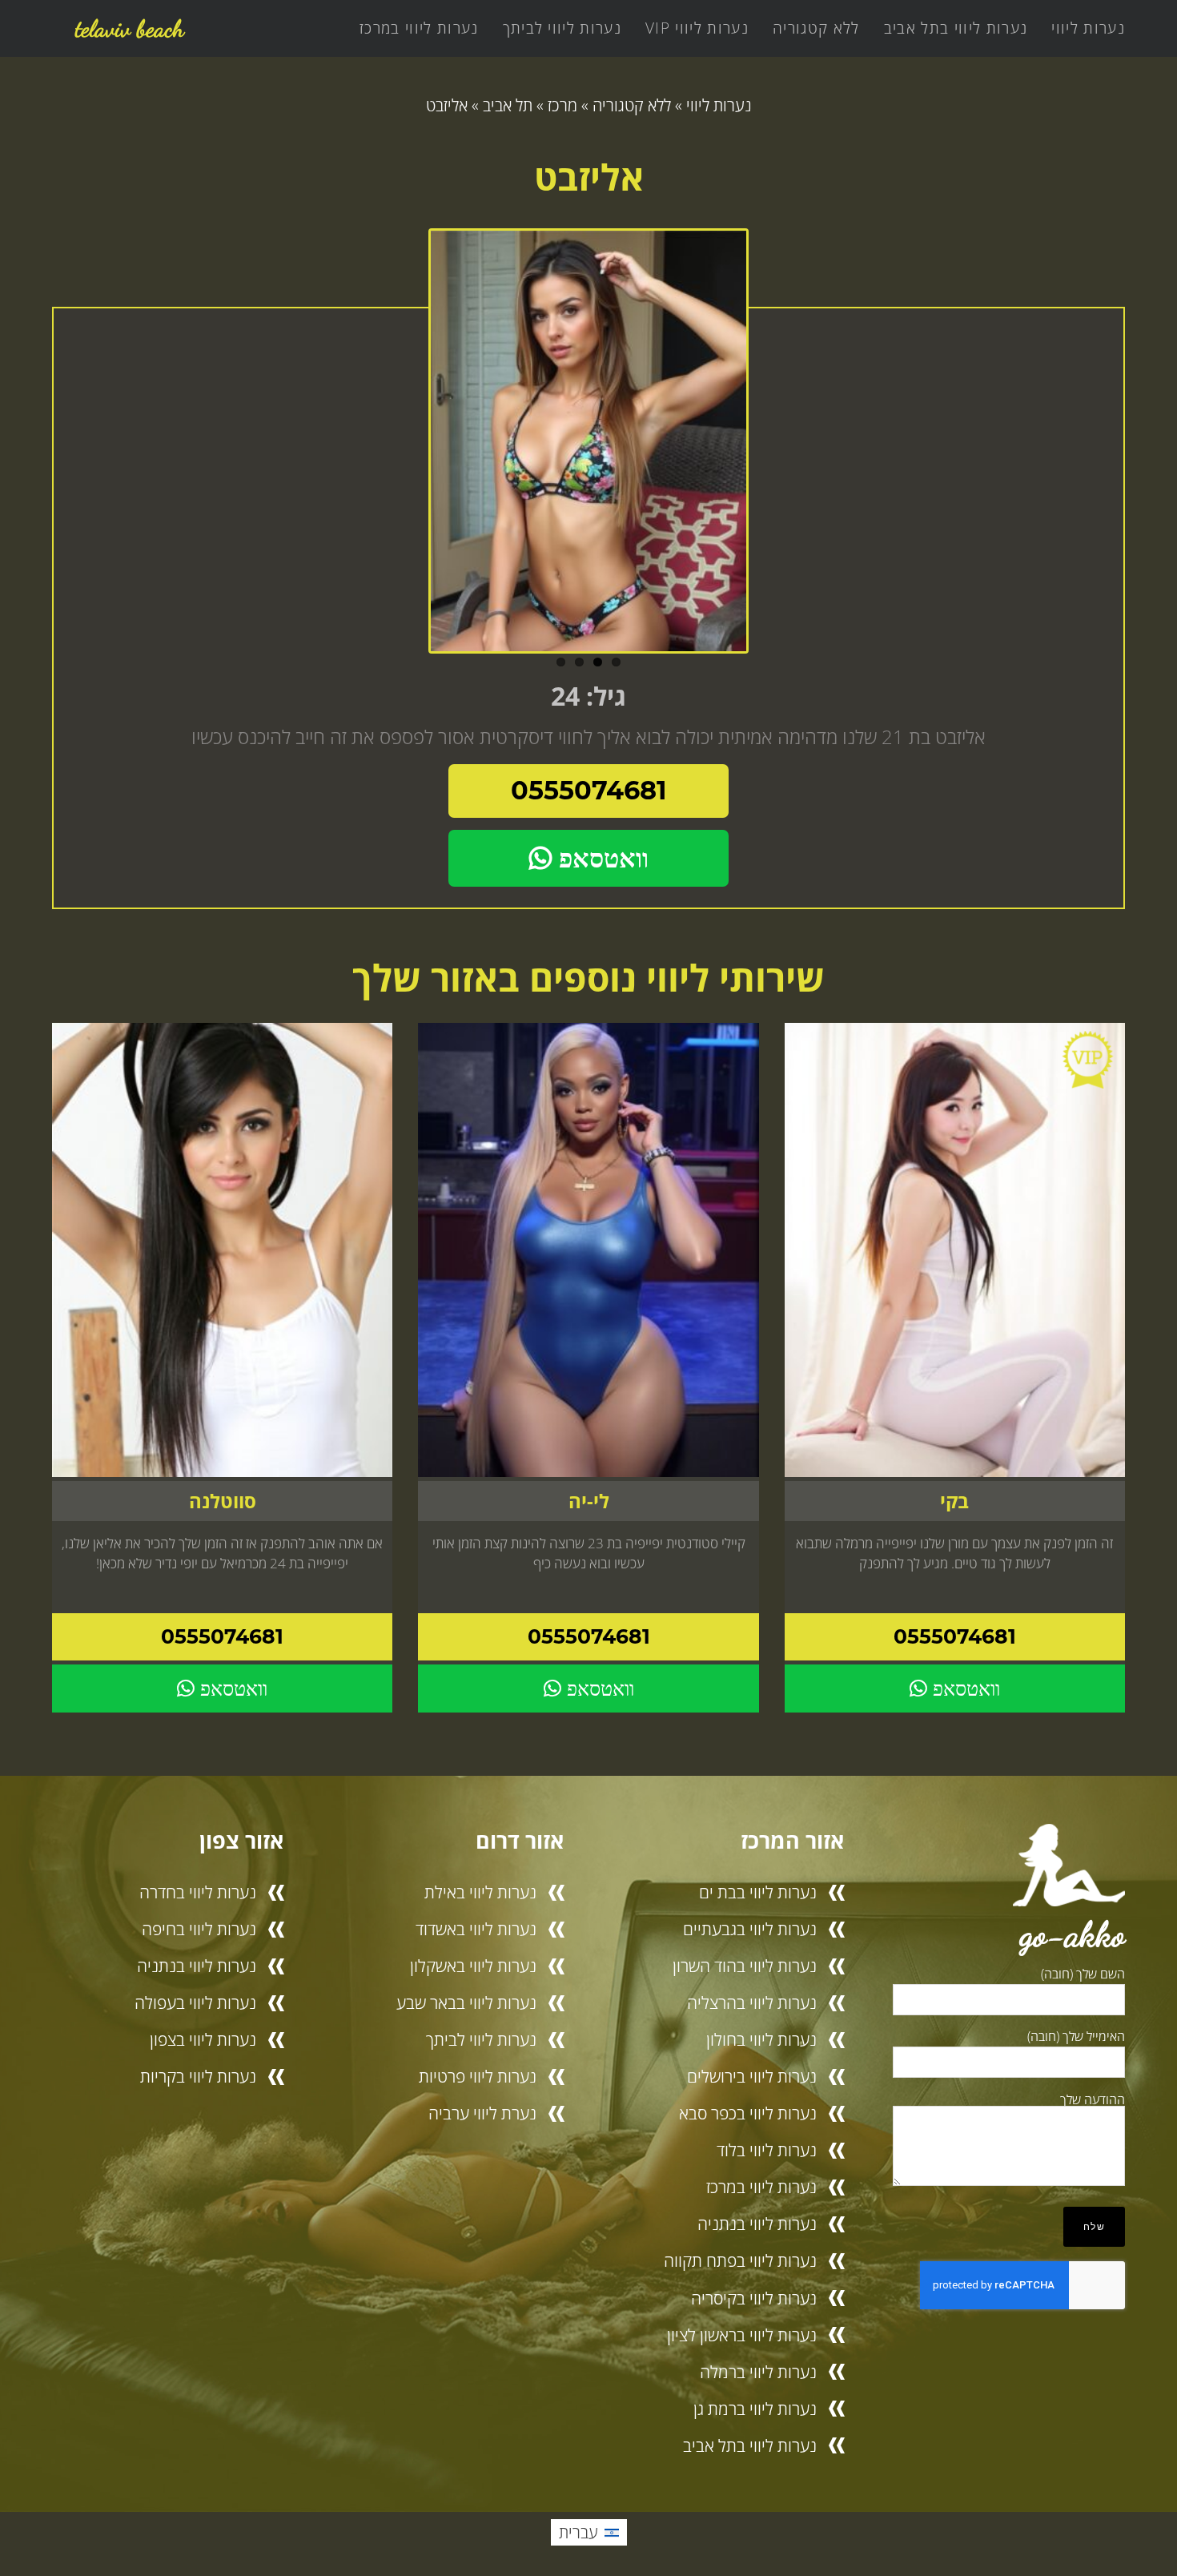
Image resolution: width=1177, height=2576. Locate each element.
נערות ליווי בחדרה (198, 1892)
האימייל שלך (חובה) (1076, 2036)
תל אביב (508, 105)
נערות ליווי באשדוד (476, 1929)
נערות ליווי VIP (697, 28)
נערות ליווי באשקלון (473, 1966)
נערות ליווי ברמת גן (755, 2409)
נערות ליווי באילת (480, 1892)
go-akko (1073, 1934)
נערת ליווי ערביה (482, 2113)
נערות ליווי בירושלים (752, 2076)
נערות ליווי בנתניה (757, 2224)
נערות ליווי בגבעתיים (750, 1929)
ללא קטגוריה (816, 28)
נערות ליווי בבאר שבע (466, 2002)
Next (764, 447)
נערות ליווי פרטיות (478, 2076)
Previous (413, 447)
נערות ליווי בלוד (767, 2150)
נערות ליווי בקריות (198, 2076)
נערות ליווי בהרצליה (752, 2002)
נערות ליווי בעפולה (195, 2002)
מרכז (562, 105)
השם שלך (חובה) (1083, 1974)
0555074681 (589, 790)
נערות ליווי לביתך (562, 28)
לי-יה (589, 1501)
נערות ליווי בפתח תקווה (740, 2260)
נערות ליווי (1088, 28)
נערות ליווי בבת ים (758, 1892)
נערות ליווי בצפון (203, 2039)
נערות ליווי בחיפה (199, 1929)
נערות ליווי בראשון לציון (742, 2335)
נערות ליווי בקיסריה (754, 2298)
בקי (954, 1501)
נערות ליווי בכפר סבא (748, 2113)
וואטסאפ (600, 858)
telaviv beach (130, 28)
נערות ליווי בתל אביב (956, 28)
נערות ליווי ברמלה (758, 2372)
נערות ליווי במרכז (419, 28)
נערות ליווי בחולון (761, 2039)
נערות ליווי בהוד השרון (745, 1966)
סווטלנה (223, 1501)
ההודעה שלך (1093, 2099)
